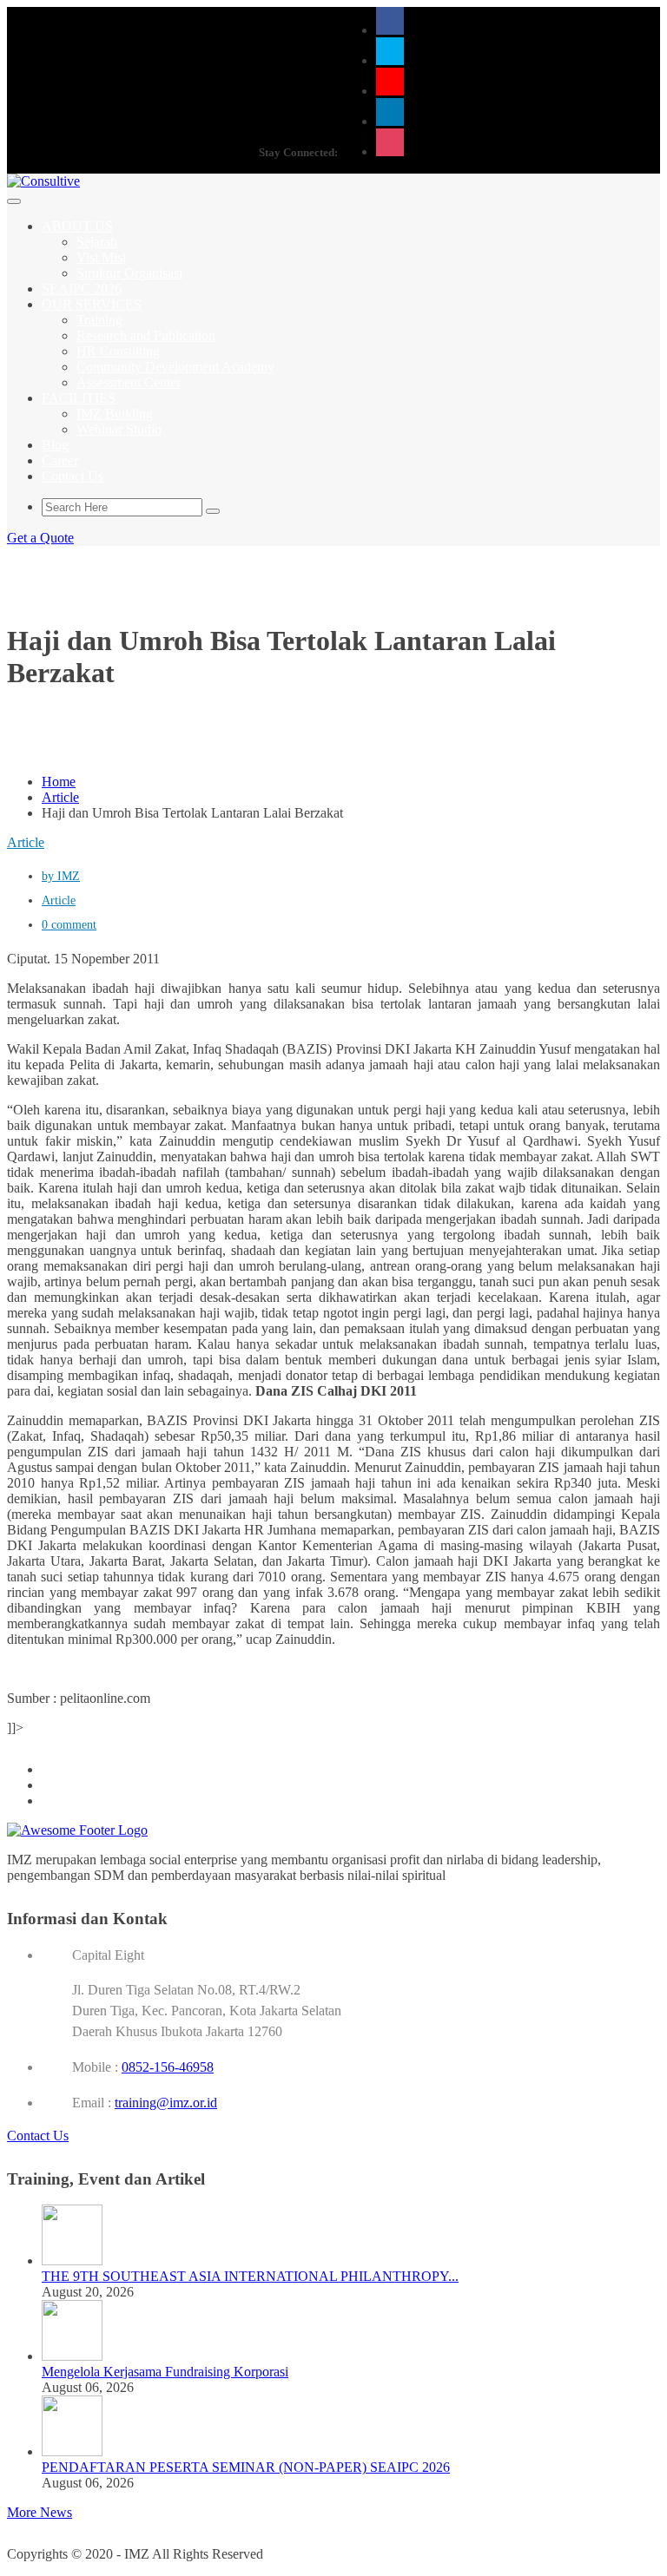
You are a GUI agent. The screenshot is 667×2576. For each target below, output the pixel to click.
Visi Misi (101, 257)
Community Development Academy (175, 367)
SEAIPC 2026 (82, 289)
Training (99, 320)
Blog (55, 445)
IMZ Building (115, 414)
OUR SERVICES (92, 304)
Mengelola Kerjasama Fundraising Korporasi (165, 2372)
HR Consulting (118, 351)
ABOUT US (77, 226)
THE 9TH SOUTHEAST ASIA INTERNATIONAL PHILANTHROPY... (250, 2276)
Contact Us (73, 476)
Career (60, 460)
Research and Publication (146, 335)
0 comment (69, 925)
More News (40, 2512)
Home (59, 782)
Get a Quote (40, 538)
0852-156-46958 (168, 2067)
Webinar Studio (119, 429)
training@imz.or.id (166, 2103)
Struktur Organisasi (129, 273)
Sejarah (97, 242)
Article (60, 797)
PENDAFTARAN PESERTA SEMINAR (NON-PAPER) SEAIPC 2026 (246, 2467)
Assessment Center (129, 382)
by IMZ (61, 876)
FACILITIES (79, 398)
